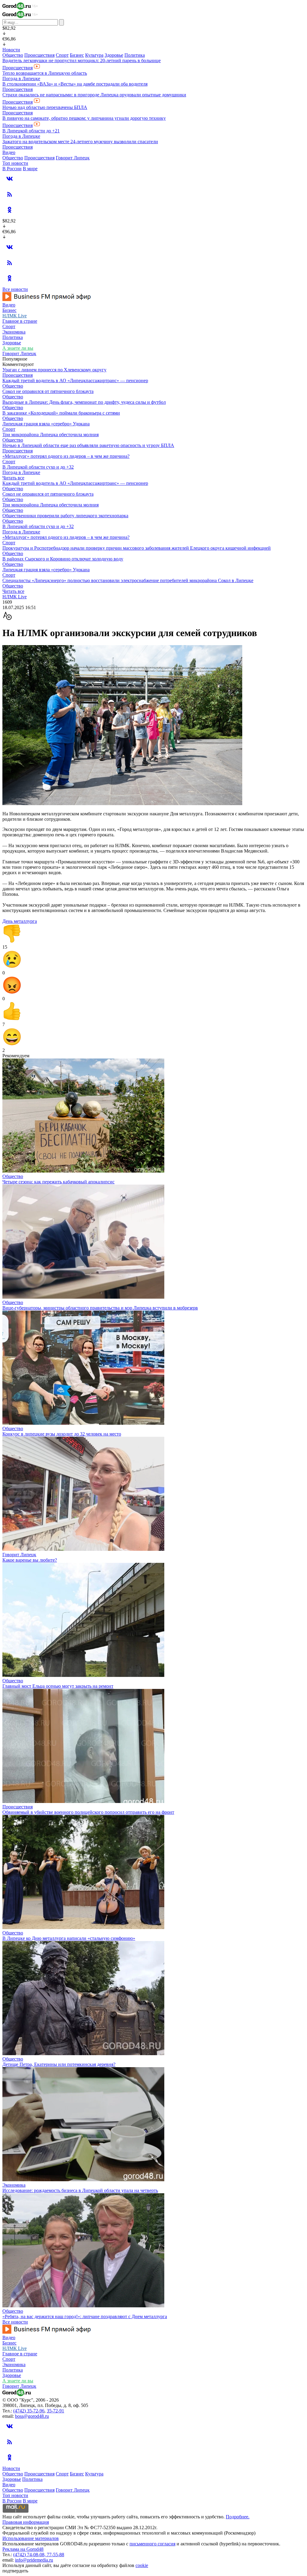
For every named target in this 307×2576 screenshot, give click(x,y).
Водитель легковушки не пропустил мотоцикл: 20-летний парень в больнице (82, 60)
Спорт (62, 55)
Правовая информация (26, 2522)
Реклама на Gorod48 (23, 2549)
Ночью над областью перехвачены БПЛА (45, 107)
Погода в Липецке (21, 79)
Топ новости (15, 163)
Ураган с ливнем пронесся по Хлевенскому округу (54, 370)
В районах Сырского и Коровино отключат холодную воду (63, 559)
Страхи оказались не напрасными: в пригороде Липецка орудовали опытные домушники (94, 95)
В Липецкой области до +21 (31, 131)
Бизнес (77, 55)
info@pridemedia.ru (34, 2560)
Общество (13, 55)
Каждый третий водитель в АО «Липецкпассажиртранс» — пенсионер (75, 381)
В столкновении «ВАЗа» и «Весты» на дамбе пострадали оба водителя (75, 84)
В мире (30, 169)
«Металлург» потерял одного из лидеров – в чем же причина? (66, 456)
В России (12, 169)
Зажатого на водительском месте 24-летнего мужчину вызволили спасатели (80, 142)
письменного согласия (152, 2544)
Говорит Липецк (73, 158)
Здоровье (114, 55)
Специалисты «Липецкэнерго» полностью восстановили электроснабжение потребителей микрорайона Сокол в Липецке (128, 580)
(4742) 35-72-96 (29, 2411)
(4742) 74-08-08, (30, 2555)
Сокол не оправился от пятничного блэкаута (48, 391)
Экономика (14, 332)
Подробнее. (238, 2517)
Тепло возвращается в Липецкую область (45, 73)
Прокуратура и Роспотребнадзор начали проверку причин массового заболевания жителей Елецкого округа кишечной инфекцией (137, 548)
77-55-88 (55, 2555)
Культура (94, 55)
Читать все (13, 478)
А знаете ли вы (18, 348)
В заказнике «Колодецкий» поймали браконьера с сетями (61, 413)
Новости (11, 50)
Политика (135, 55)
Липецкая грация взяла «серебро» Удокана (46, 424)
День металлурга (20, 921)
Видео (9, 152)
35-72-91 (55, 2411)
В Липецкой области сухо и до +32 (38, 467)
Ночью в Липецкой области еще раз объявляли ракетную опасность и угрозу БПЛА (88, 445)
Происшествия (39, 55)
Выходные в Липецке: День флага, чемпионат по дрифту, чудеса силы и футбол (84, 402)
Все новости (15, 289)
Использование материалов (31, 2538)
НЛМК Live (15, 316)
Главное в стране (20, 321)
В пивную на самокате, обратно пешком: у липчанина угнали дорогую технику (84, 118)
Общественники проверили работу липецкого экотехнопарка (65, 516)
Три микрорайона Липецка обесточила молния (51, 435)
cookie (142, 2565)
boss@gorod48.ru (32, 2416)
